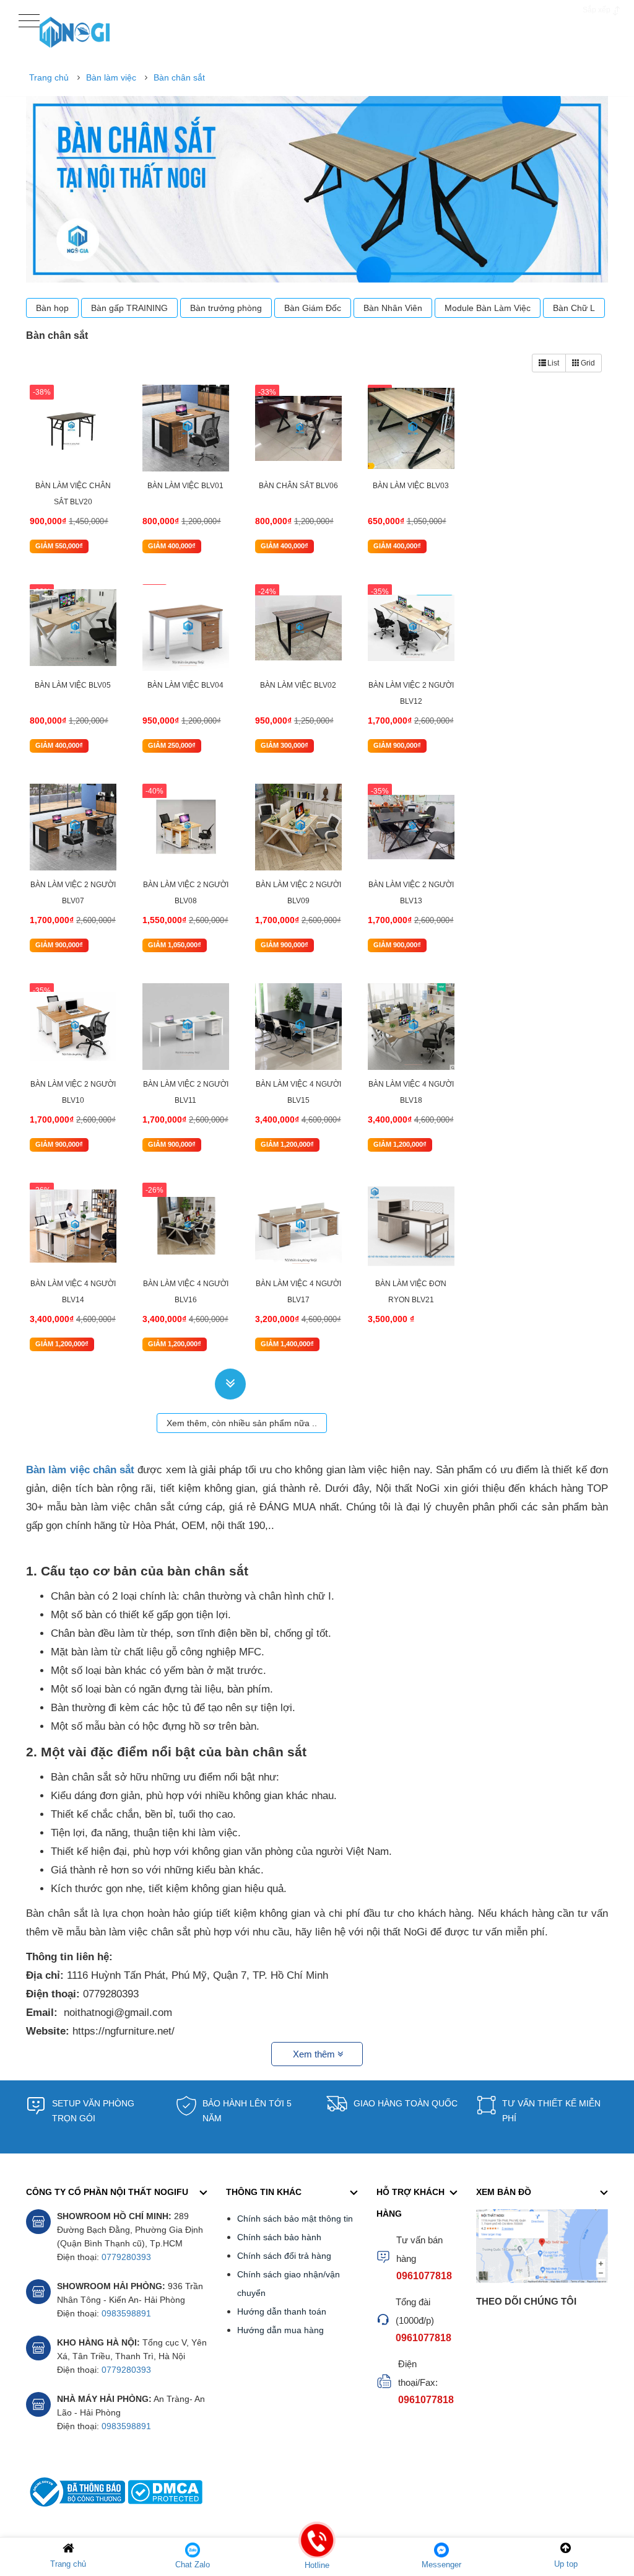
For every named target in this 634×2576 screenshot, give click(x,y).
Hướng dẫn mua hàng (280, 2330)
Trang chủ (49, 77)
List (553, 363)
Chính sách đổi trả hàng (284, 2256)
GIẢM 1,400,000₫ (287, 1344)
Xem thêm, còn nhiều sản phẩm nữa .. (242, 1423)
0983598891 (126, 2313)
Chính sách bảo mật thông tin (295, 2219)
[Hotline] (317, 2549)
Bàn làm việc (111, 77)
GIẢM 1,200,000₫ (287, 1144)
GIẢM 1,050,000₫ (175, 945)
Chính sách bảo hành (279, 2237)
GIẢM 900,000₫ (397, 745)
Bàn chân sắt (179, 77)
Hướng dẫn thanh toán (282, 2311)
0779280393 (126, 2257)
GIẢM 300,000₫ (284, 745)
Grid (588, 363)
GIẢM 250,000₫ (172, 745)
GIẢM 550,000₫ (59, 546)
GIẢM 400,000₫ (172, 546)
